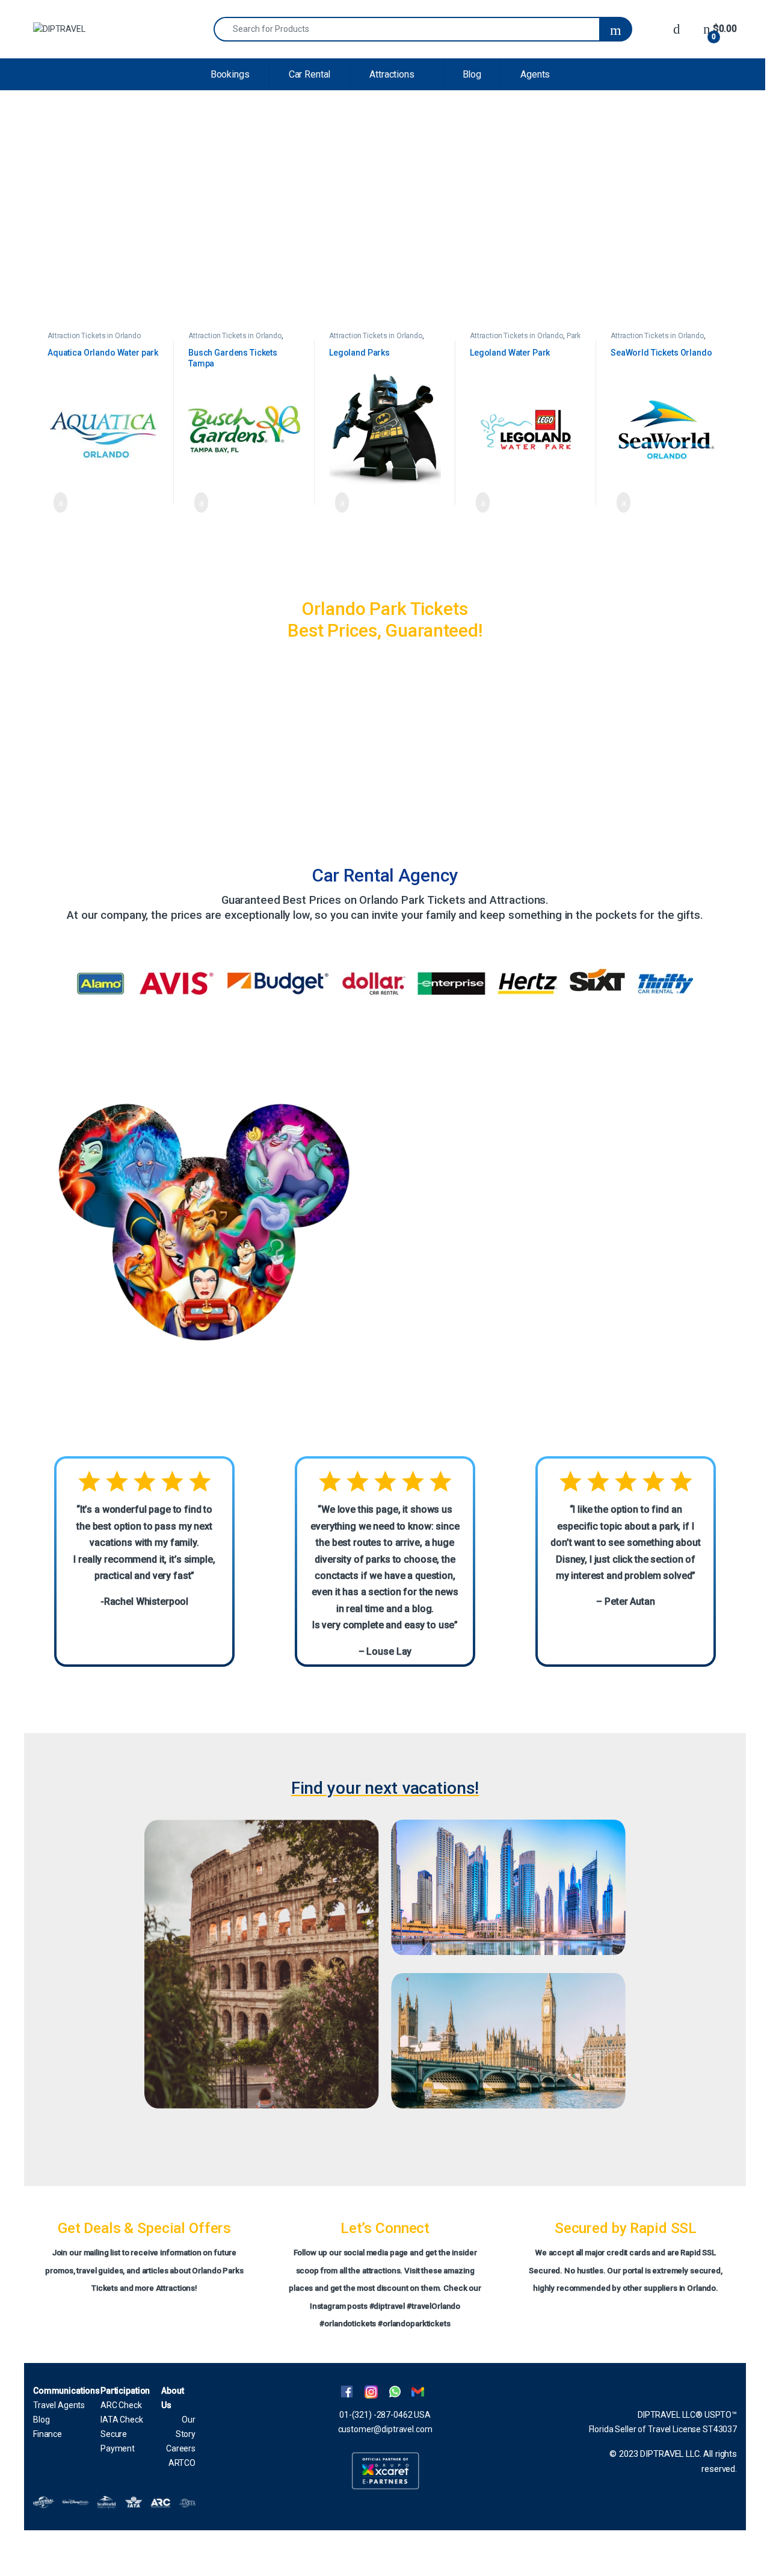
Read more (57, 502)
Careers (181, 2448)
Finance (48, 2434)
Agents (535, 74)
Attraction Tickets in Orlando (94, 336)
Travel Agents (59, 2405)
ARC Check (121, 2405)
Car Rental (310, 74)
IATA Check (122, 2420)
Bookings (230, 74)
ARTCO (182, 2463)
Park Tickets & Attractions (525, 340)
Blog (472, 74)
